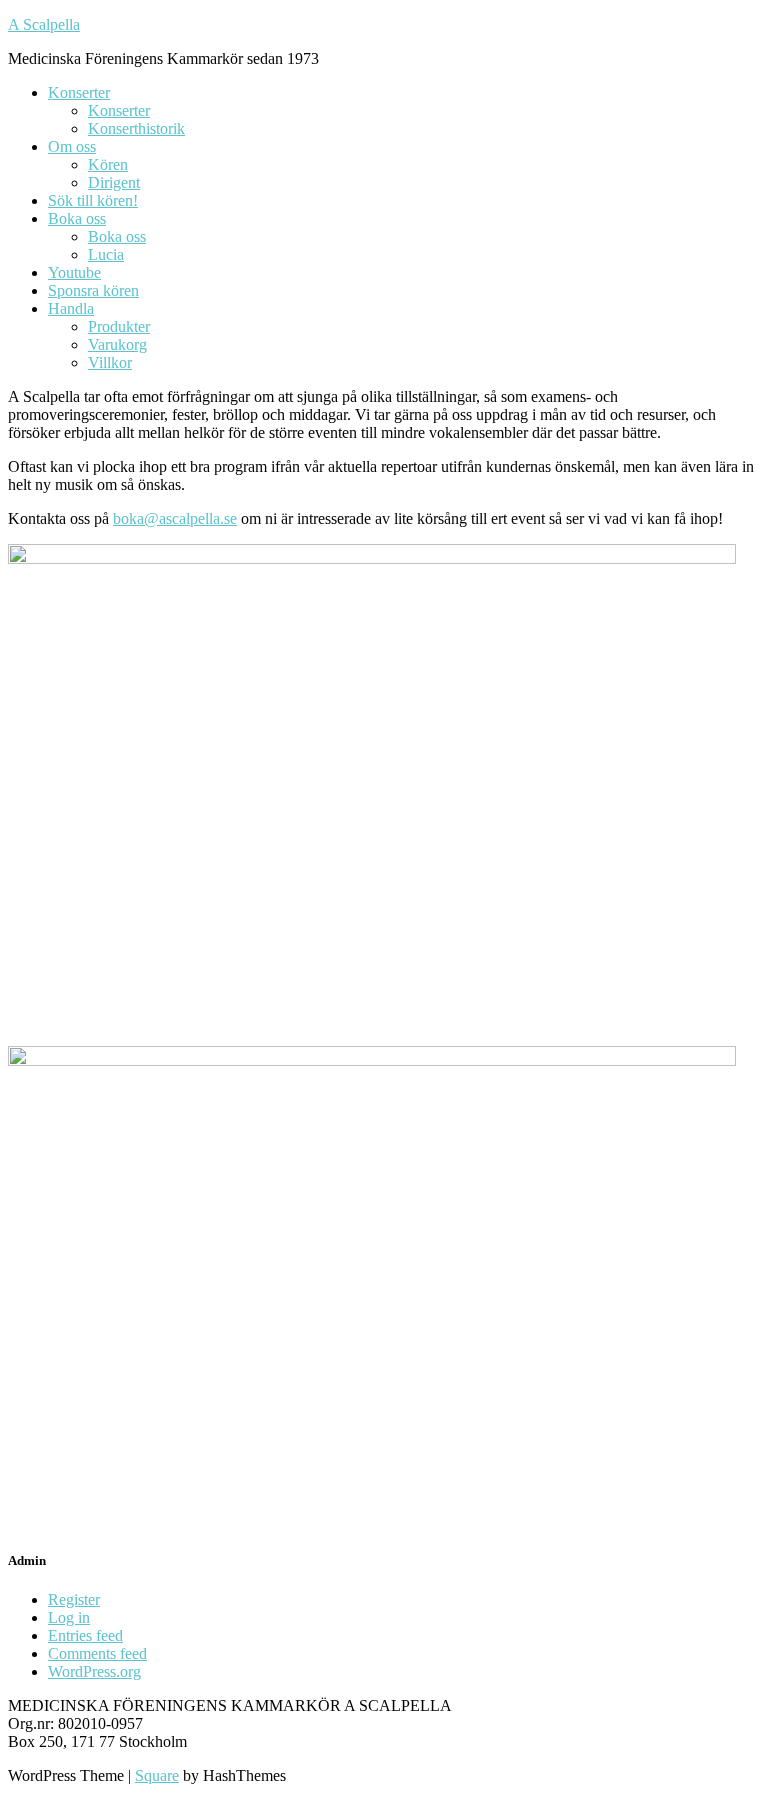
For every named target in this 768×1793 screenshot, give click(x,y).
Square (157, 1775)
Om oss (72, 146)
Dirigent (114, 182)
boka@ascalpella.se (175, 518)
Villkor (110, 362)
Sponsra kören (93, 290)
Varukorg (117, 344)
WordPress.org (94, 1671)
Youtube (74, 272)
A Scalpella (44, 24)
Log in (69, 1617)
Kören (108, 164)
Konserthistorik (136, 128)
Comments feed (97, 1653)
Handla (71, 308)
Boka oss (77, 218)
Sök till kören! (93, 200)
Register (74, 1599)
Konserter (79, 92)
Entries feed (85, 1635)
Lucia (106, 254)
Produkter (119, 326)
